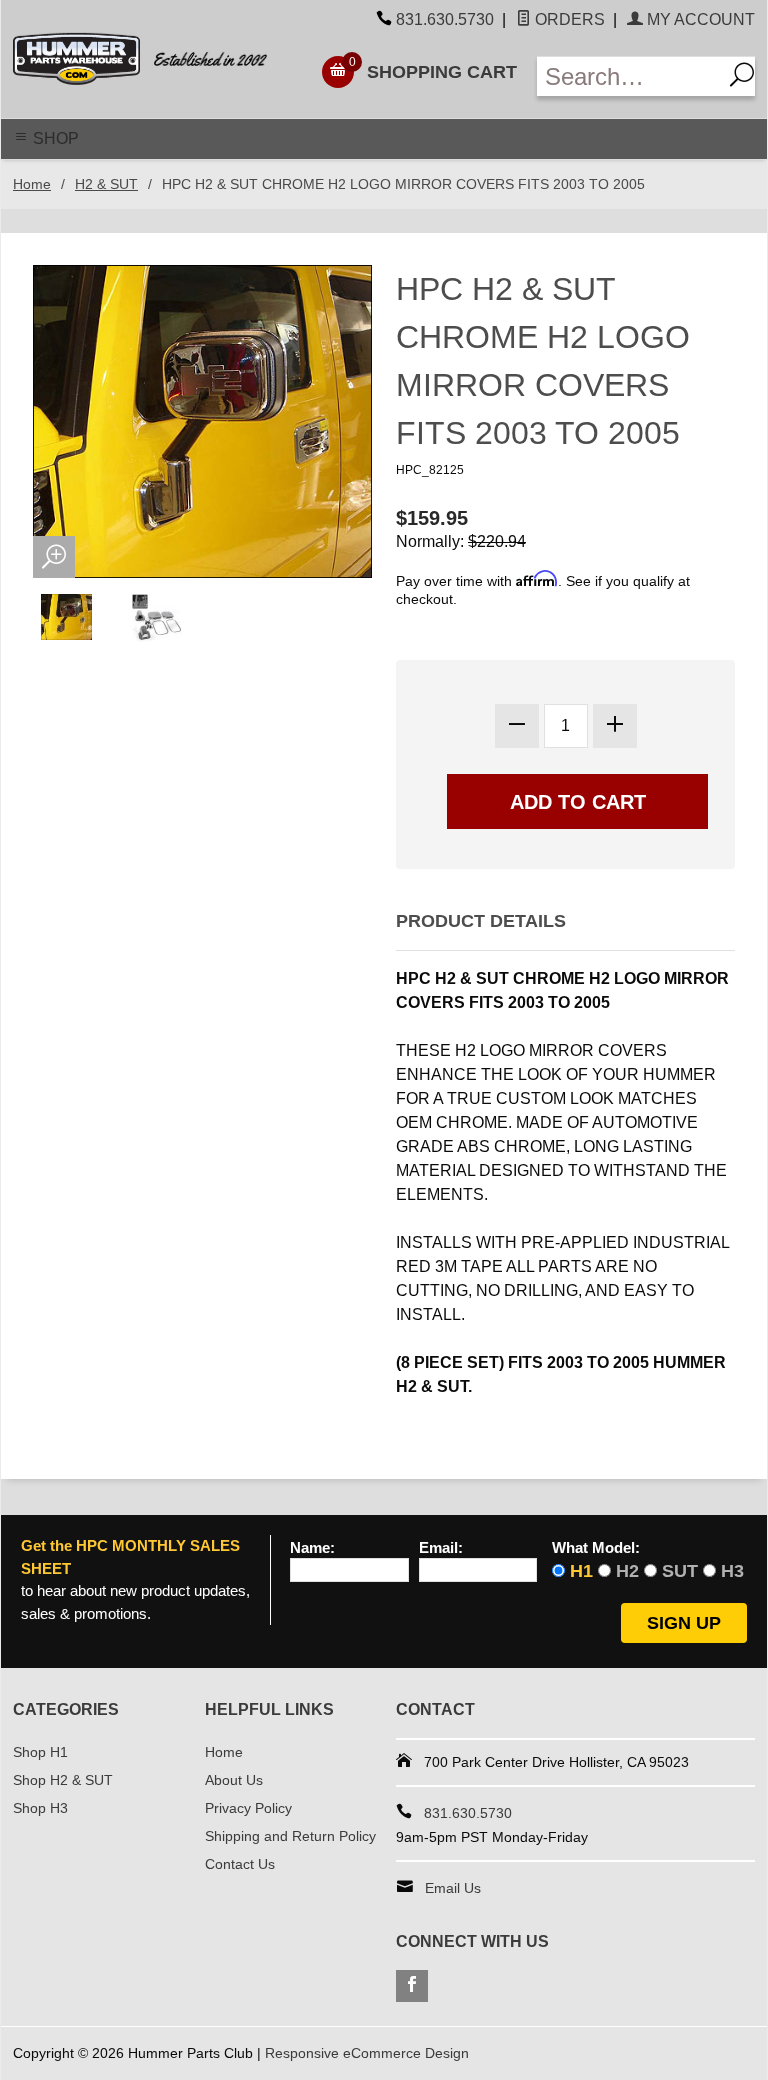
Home (32, 184)
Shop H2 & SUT (63, 1780)
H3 (732, 1571)
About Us (234, 1780)
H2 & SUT (106, 184)
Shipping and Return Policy (290, 1836)
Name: (312, 1548)
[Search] (738, 76)
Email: (441, 1548)
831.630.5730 (445, 19)
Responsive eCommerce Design (367, 2053)
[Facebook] (412, 1986)
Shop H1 (40, 1752)
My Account (699, 19)
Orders (568, 19)
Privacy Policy (248, 1808)
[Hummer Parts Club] (154, 59)
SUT (680, 1571)
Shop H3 (40, 1808)
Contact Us (240, 1864)
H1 (581, 1571)
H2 (627, 1571)
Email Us (453, 1888)
